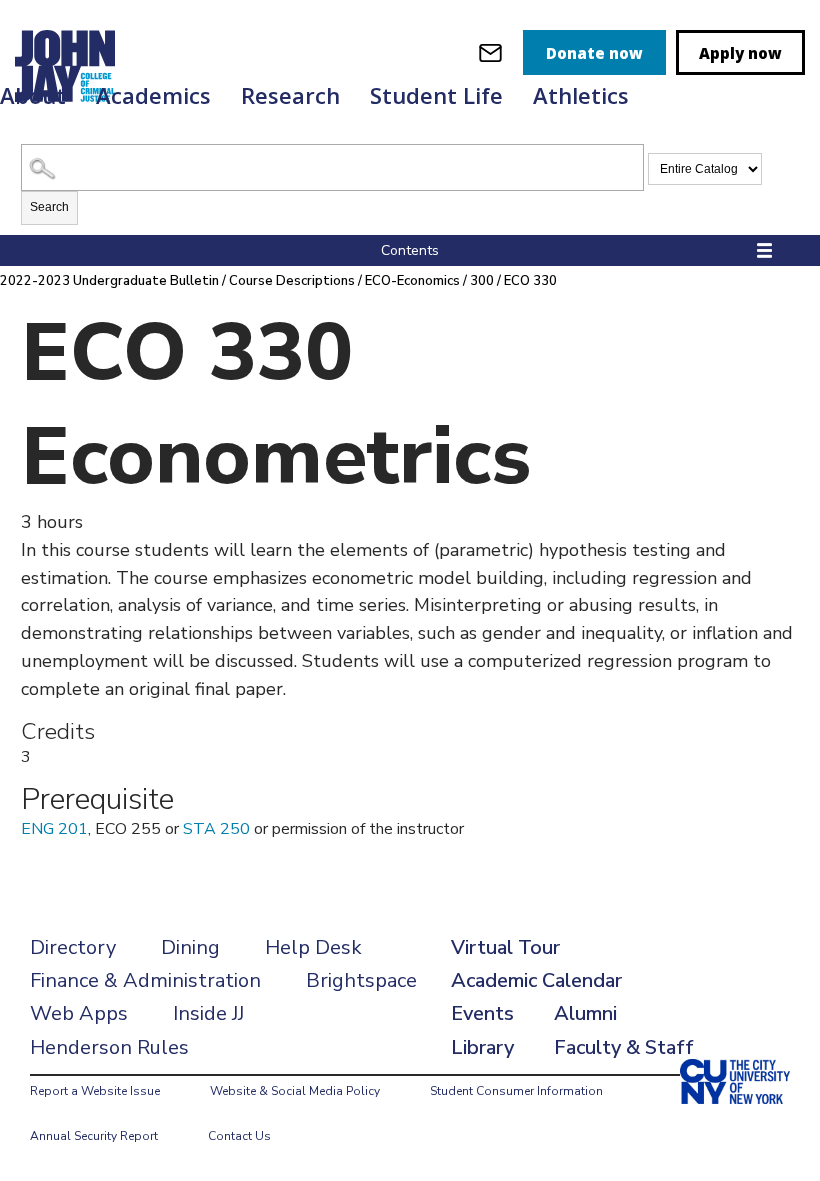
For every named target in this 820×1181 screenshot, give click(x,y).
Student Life (436, 95)
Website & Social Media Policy (295, 1091)
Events (482, 1013)
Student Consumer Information (516, 1091)
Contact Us (239, 1136)
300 (482, 281)
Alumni (585, 1013)
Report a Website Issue (95, 1091)
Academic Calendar (536, 980)
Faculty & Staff (624, 1047)
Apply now (740, 53)
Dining (190, 947)
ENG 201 (54, 829)
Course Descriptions (292, 281)
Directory (73, 947)
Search (49, 207)
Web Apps (79, 1013)
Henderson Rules (109, 1047)
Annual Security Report (94, 1136)
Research (290, 95)
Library (482, 1047)
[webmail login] (490, 52)
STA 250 (216, 829)
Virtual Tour (505, 947)
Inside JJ (208, 1013)
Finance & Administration (145, 980)
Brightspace (361, 980)
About (33, 95)
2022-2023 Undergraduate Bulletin (109, 281)
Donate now (594, 53)
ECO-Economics (412, 281)
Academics (153, 95)
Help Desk (313, 947)
